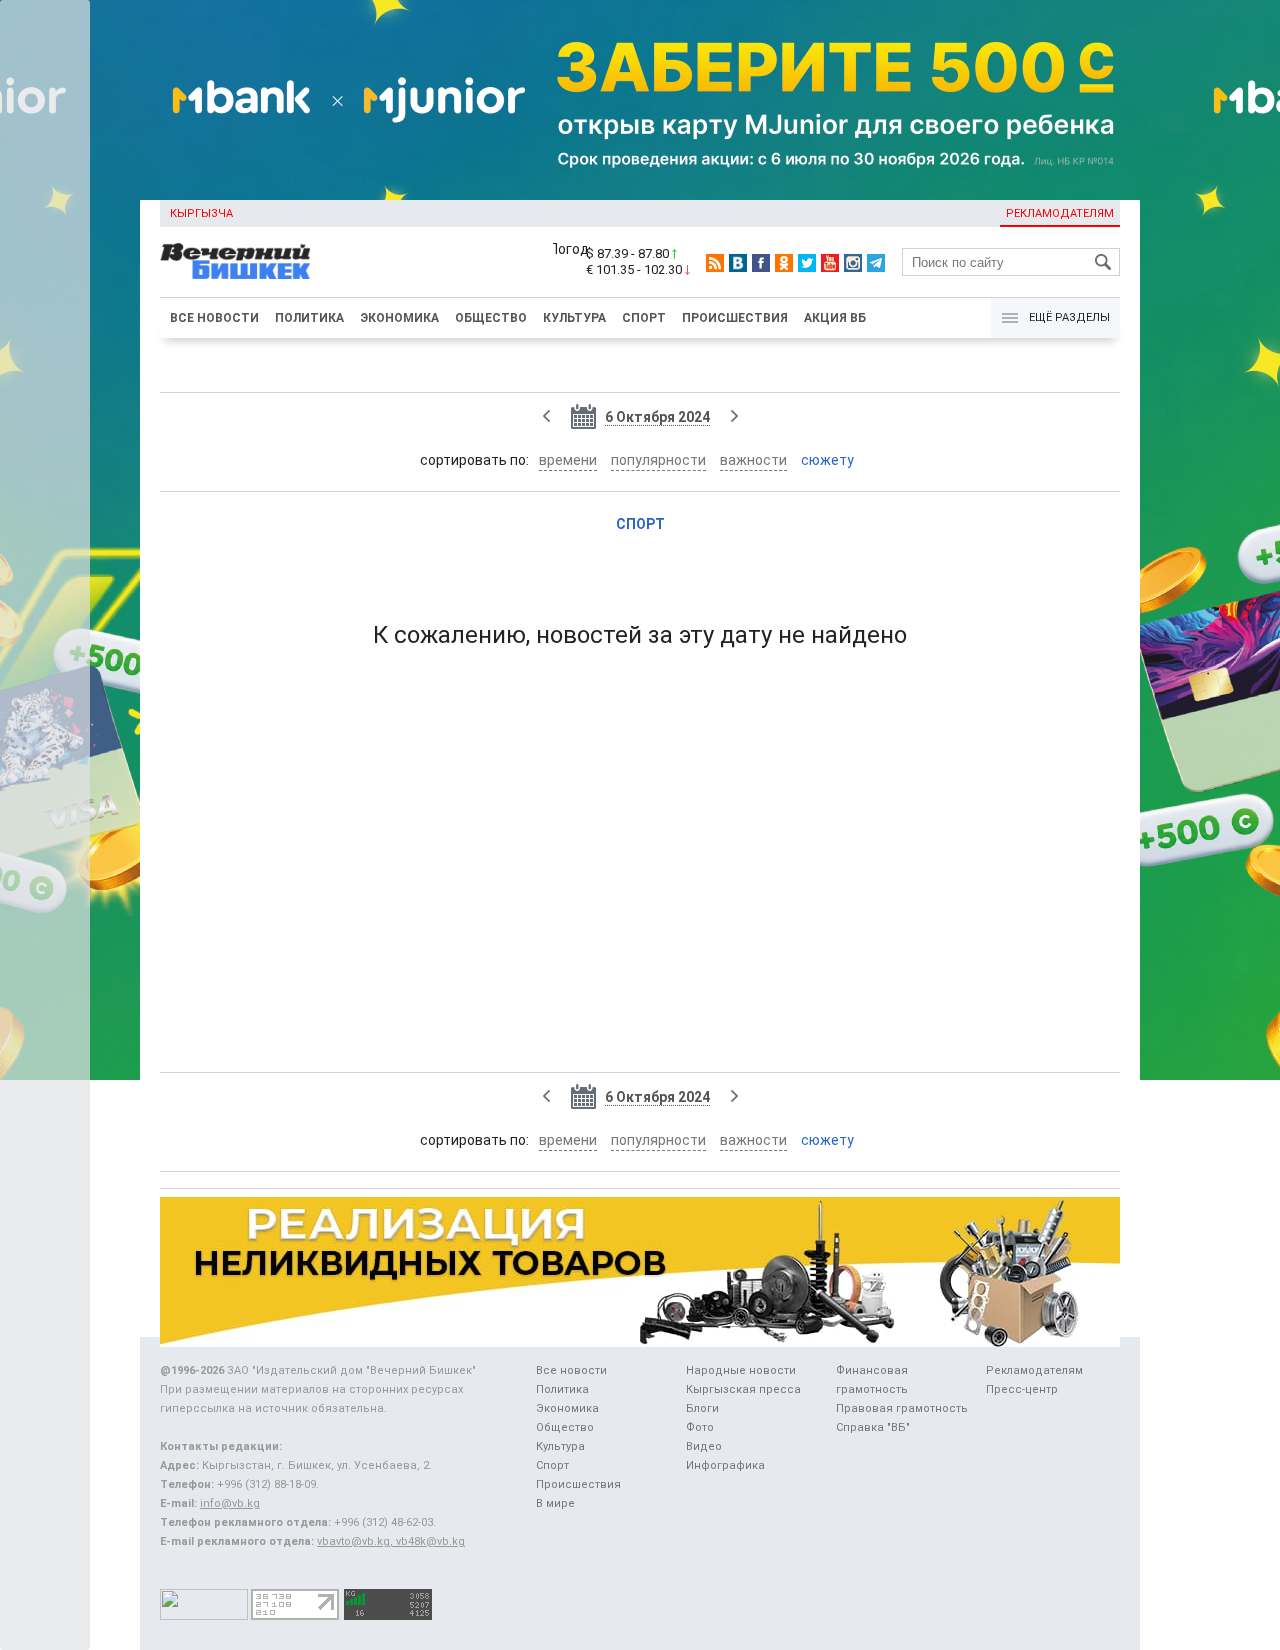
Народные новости (741, 1370)
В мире (555, 1503)
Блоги (702, 1408)
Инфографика (725, 1465)
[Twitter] (807, 263)
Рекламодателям (1060, 213)
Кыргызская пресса (743, 1389)
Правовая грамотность (902, 1408)
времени (568, 460)
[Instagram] (853, 263)
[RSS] (715, 263)
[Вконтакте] (738, 263)
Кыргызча (201, 213)
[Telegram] (876, 263)
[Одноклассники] (784, 263)
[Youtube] (830, 263)
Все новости (214, 318)
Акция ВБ (835, 318)
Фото (700, 1427)
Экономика (399, 318)
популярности (658, 460)
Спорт (644, 318)
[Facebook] (761, 263)
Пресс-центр (1022, 1389)
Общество (491, 318)
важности (753, 460)
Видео (704, 1446)
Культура (574, 318)
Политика (309, 318)
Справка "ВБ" (873, 1427)
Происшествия (735, 318)
